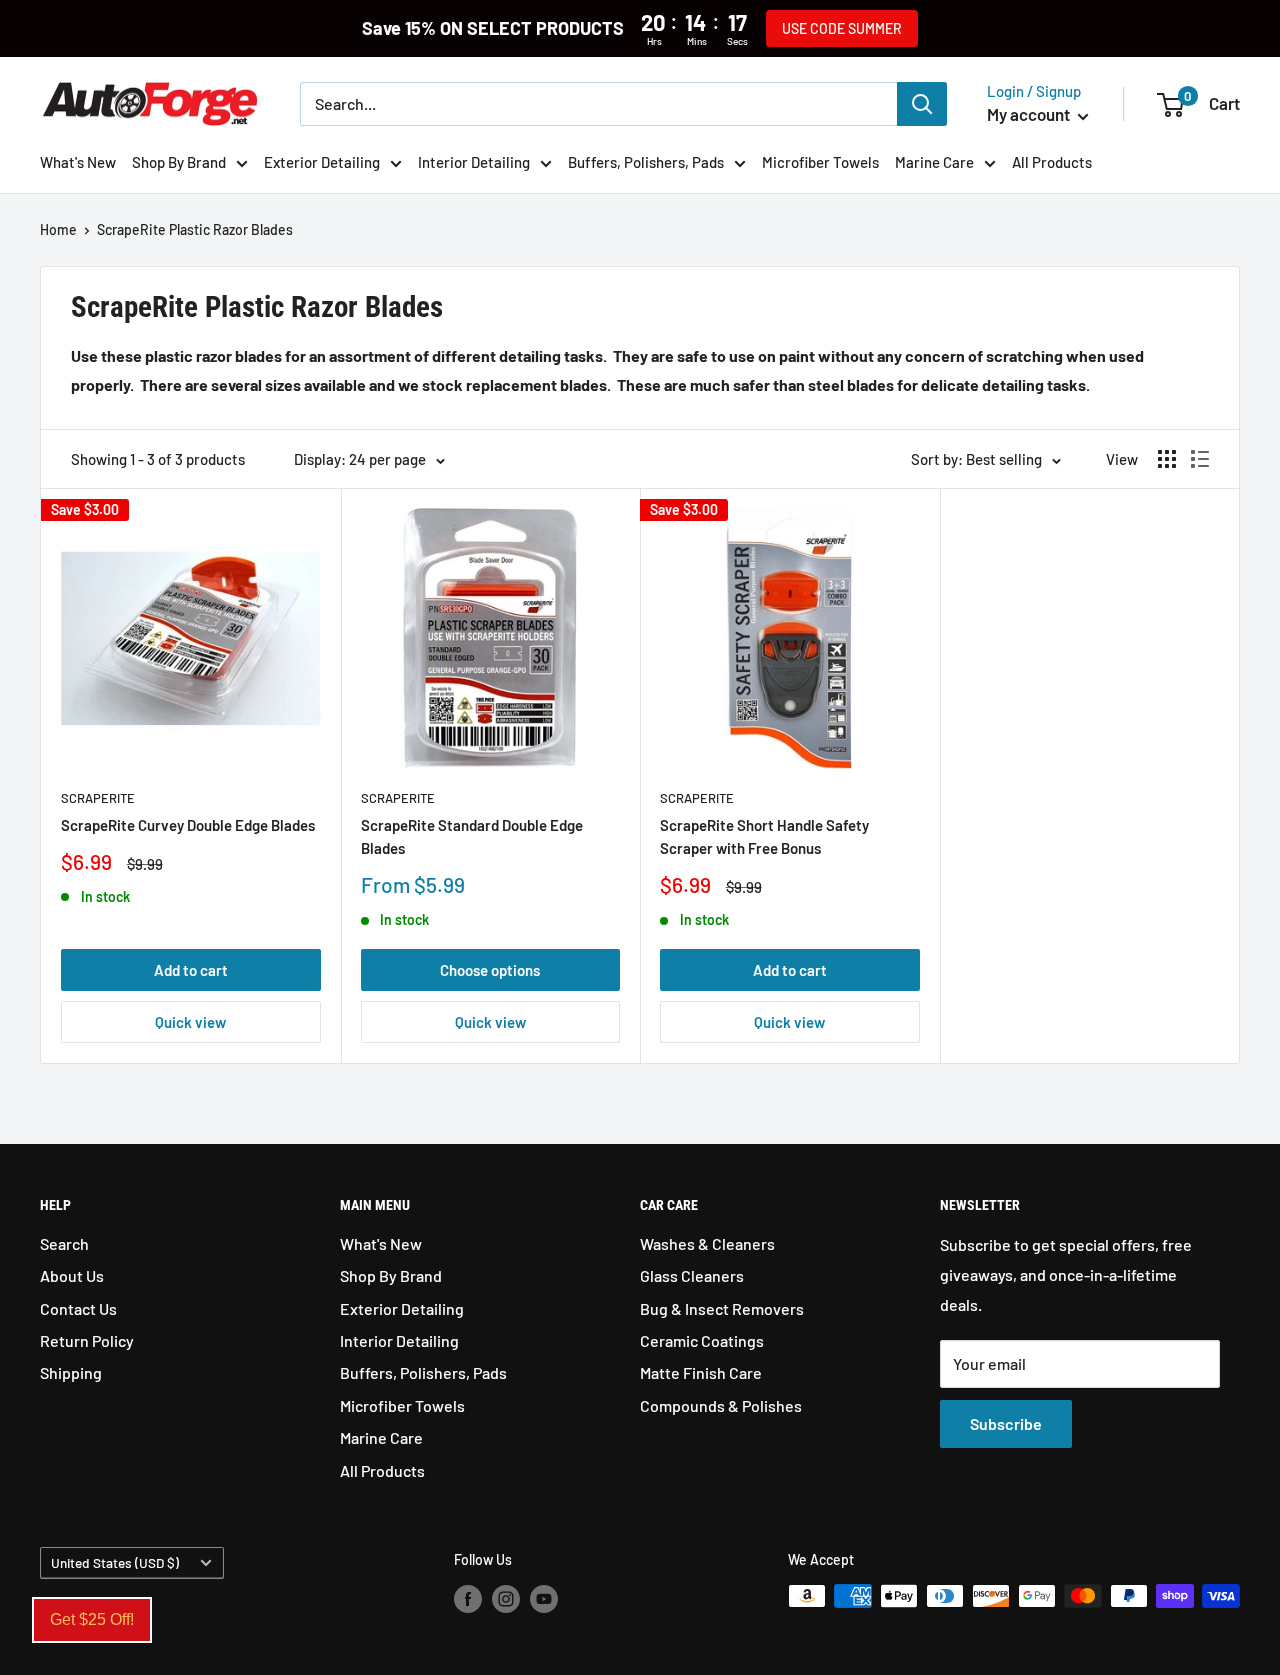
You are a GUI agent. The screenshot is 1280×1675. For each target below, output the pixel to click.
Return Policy (87, 1340)
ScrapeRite (98, 798)
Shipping (71, 1372)
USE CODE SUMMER (842, 28)
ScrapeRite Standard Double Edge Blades (472, 836)
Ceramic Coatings (702, 1340)
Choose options (490, 970)
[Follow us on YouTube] (544, 1598)
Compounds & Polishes (721, 1405)
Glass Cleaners (692, 1275)
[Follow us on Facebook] (468, 1598)
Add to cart (191, 970)
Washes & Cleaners (707, 1243)
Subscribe (1006, 1423)
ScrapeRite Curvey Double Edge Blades (188, 825)
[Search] (922, 104)
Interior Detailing (474, 162)
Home (58, 229)
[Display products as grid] (1167, 459)
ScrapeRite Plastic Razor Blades (195, 229)
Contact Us (78, 1308)
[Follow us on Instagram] (506, 1598)
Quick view (190, 1022)
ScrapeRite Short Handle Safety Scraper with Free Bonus (764, 836)
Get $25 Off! (92, 1619)
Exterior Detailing (322, 162)
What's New (78, 162)
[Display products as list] (1200, 459)
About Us (72, 1275)
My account (1030, 114)
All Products (1052, 162)
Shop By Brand (179, 162)
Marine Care (934, 162)
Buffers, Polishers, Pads (646, 162)
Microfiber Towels (820, 162)
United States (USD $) (115, 1562)
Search (64, 1243)
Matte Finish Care (701, 1372)
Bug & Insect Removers (722, 1308)
